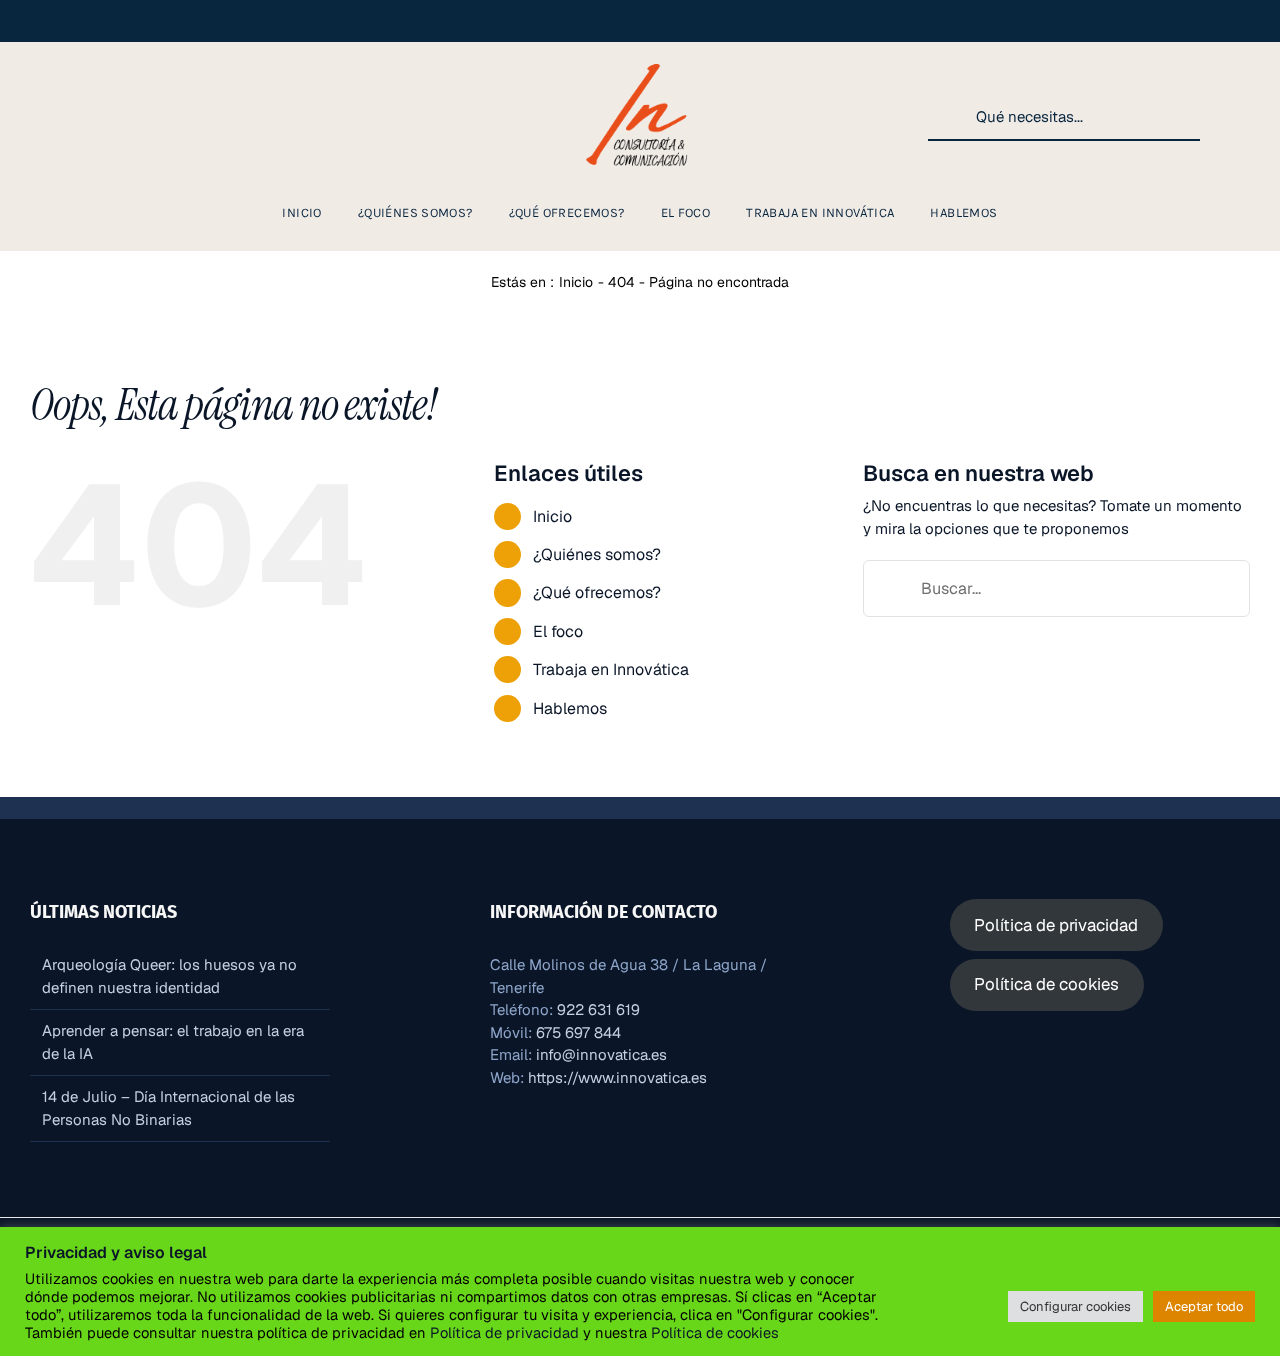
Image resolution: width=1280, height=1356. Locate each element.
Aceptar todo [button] (1204, 1306)
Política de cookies (713, 1332)
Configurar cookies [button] (1075, 1306)
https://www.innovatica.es (617, 1077)
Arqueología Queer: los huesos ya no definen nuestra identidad (169, 976)
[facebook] (88, 117)
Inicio (552, 516)
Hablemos (570, 708)
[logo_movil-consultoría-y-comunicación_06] (640, 61)
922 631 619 (598, 1009)
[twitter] (184, 117)
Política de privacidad (504, 1332)
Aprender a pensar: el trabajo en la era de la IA (173, 1042)
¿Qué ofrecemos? (597, 592)
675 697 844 (578, 1032)
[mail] (248, 117)
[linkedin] (120, 117)
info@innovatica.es (601, 1054)
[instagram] (56, 117)
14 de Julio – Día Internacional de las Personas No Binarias (168, 1108)
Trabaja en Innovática (611, 669)
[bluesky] (216, 117)
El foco (558, 631)
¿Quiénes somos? (597, 554)
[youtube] (152, 117)
